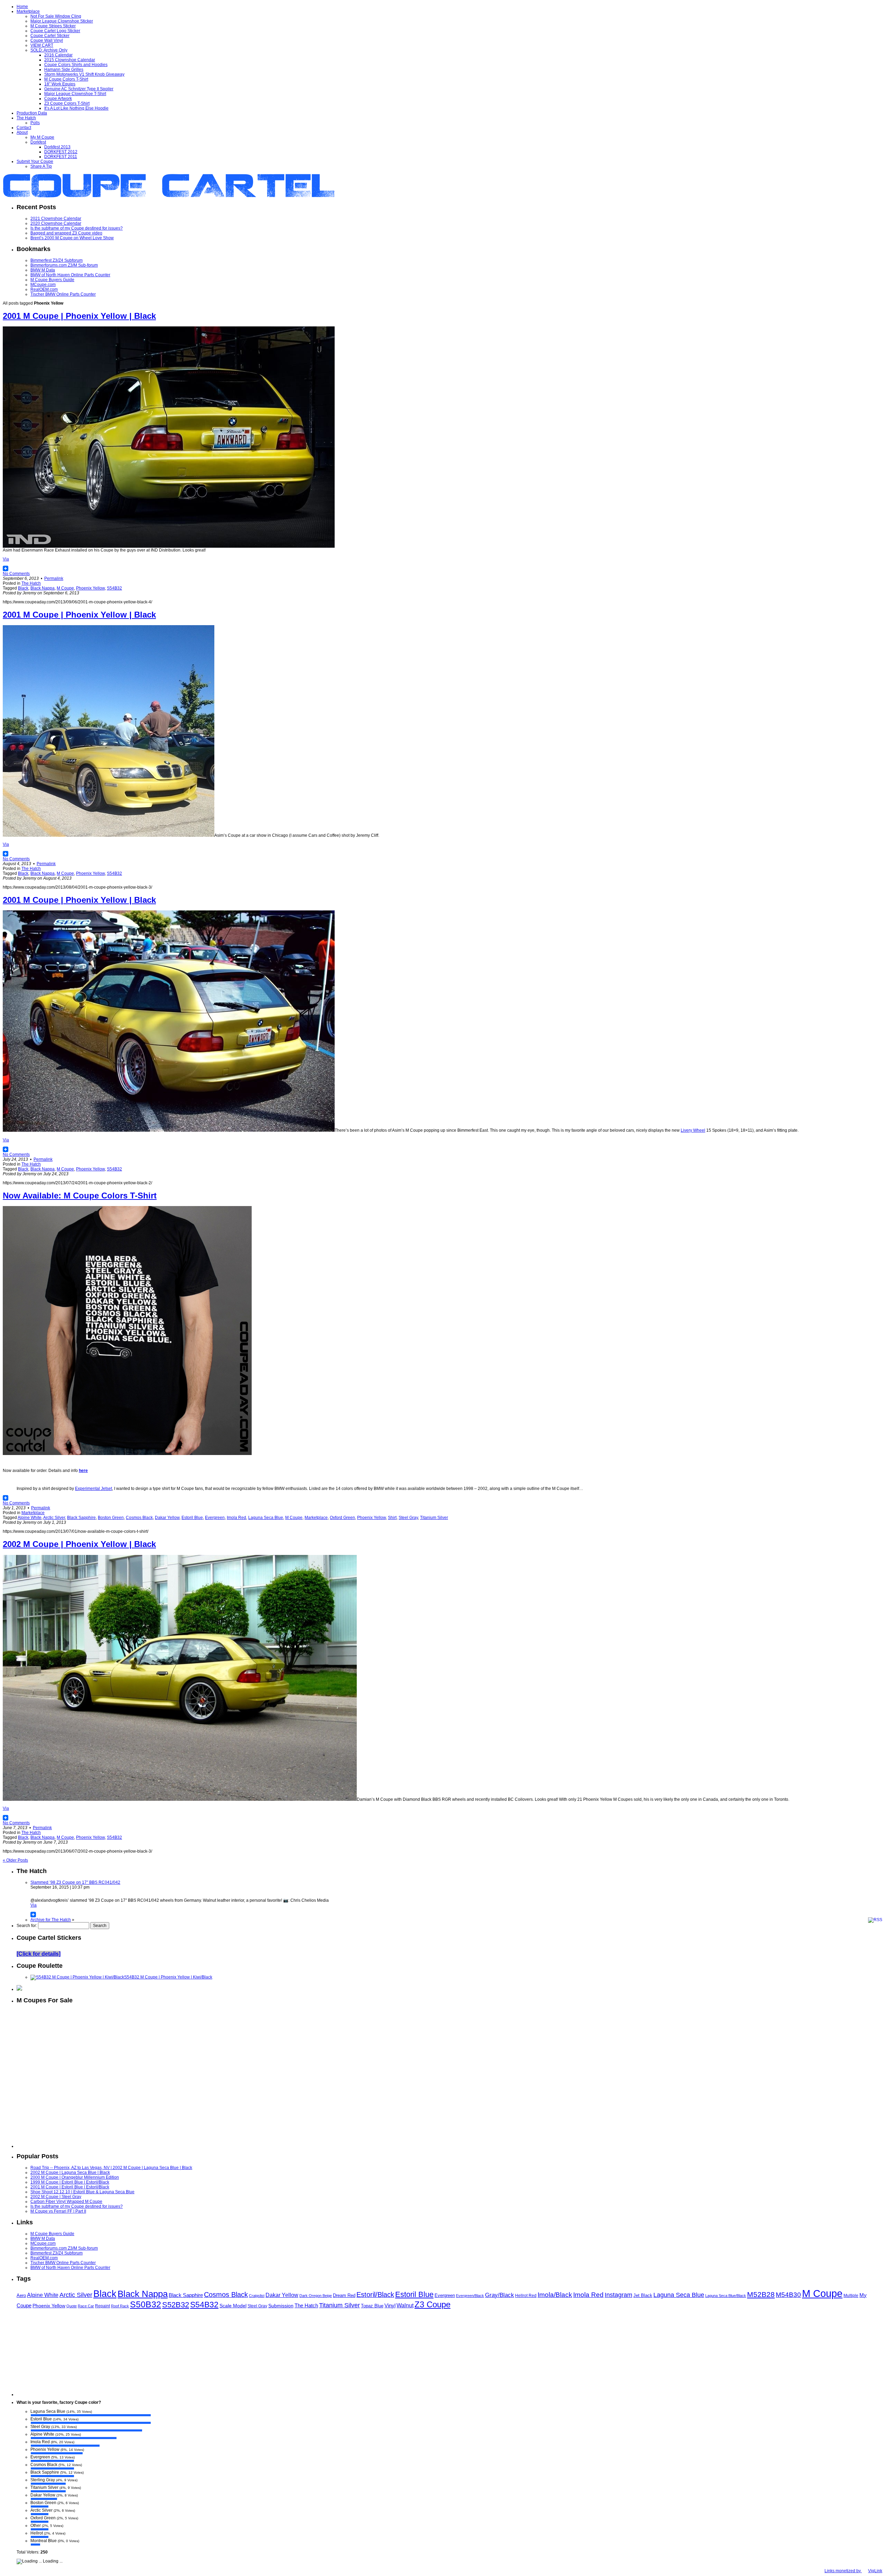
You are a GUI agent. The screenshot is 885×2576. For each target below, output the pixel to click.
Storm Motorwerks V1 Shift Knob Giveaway (84, 74)
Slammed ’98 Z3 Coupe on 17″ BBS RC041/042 (75, 1882)
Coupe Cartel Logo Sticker (55, 31)
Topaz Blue (372, 2306)
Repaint (103, 2306)
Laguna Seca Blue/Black (726, 2296)
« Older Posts (15, 1860)
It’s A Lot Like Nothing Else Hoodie (76, 108)
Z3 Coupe (432, 2305)
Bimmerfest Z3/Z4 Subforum (57, 260)
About (22, 132)
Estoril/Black (375, 2295)
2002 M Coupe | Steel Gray (56, 2197)
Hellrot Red (526, 2296)
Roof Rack (120, 2306)
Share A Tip (41, 166)
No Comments (16, 574)
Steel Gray (408, 1518)
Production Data (32, 113)
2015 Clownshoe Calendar (70, 60)
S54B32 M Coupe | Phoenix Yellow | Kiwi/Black (168, 1977)
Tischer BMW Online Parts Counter (63, 294)
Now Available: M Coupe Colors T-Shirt (80, 1196)
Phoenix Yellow (90, 588)
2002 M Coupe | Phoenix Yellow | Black (79, 1544)
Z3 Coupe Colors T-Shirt (67, 103)
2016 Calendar (58, 55)
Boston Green (111, 1518)
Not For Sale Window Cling (56, 16)
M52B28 (761, 2294)
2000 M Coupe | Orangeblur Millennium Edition (75, 2177)
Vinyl (390, 2306)
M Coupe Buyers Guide (52, 280)
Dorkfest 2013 (57, 147)
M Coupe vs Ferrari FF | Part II (58, 2211)
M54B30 (788, 2295)
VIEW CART (42, 45)
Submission (281, 2306)
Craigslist (257, 2296)
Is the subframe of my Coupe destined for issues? (77, 228)
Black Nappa (43, 588)
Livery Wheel (693, 1130)
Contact (24, 128)
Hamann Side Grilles (64, 70)
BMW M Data (43, 270)
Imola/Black (555, 2295)
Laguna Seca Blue (266, 1518)
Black (23, 588)
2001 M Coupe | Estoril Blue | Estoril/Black (70, 2187)
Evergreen (215, 1518)
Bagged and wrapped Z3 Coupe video (66, 233)
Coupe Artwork (58, 99)
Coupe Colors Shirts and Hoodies (76, 65)
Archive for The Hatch (51, 1920)
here (83, 1471)
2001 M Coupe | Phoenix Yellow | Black (79, 316)
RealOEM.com (44, 289)
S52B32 (176, 2305)
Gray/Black (500, 2295)
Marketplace (28, 11)
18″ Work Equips (60, 84)
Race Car (86, 2306)
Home (22, 7)
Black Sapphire (81, 1518)
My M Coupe (42, 137)
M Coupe (65, 588)
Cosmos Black (139, 1518)
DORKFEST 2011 (61, 157)
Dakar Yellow (167, 1518)
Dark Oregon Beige (316, 2296)
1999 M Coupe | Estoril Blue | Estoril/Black (70, 2182)
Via (6, 559)
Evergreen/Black (470, 2296)
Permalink (54, 578)
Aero (21, 2295)
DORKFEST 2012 (61, 152)
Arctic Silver (54, 1518)
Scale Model (233, 2306)
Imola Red (236, 1518)
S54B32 (114, 588)
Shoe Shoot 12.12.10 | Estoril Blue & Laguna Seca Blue (82, 2192)
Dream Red (344, 2295)
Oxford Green (342, 1518)
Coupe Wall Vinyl (47, 40)
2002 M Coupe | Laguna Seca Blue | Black (70, 2172)
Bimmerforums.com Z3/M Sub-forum (64, 265)
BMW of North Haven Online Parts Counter (70, 275)
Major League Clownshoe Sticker (62, 21)
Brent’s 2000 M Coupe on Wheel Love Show (72, 238)
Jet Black (643, 2295)
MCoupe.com (43, 285)
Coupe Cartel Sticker (50, 36)
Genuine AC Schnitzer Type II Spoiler (79, 89)
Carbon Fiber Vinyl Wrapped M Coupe (66, 2202)
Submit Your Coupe (35, 161)
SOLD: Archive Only (49, 50)
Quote (72, 2306)
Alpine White (30, 1518)
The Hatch (26, 118)
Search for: (27, 1926)
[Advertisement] (449, 2104)
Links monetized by (853, 2571)
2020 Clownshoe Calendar (56, 223)
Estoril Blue (192, 1518)
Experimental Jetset (94, 1489)
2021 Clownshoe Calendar (56, 219)
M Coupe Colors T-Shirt (66, 79)
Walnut (405, 2305)
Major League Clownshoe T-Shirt (75, 94)
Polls (35, 123)
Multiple (851, 2296)
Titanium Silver (434, 1518)
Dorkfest (38, 142)
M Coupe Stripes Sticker (53, 26)
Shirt (392, 1518)
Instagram (618, 2295)
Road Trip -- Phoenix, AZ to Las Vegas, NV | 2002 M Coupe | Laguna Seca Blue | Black (111, 2168)
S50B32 (146, 2304)
